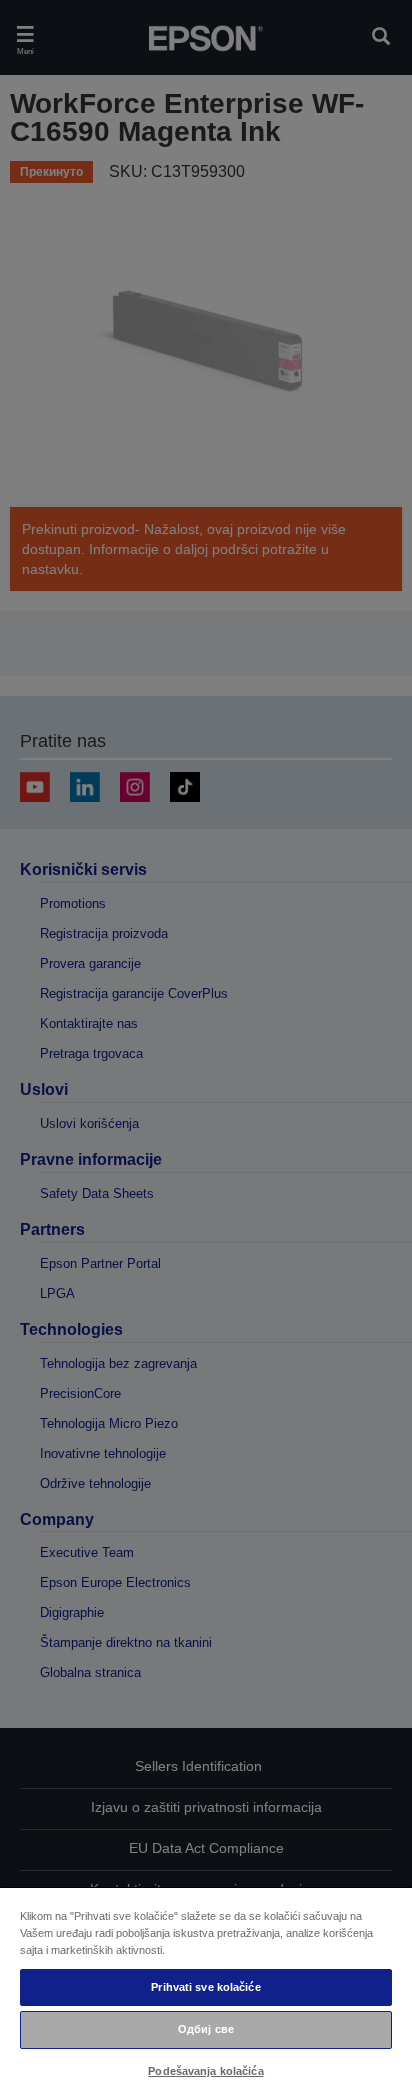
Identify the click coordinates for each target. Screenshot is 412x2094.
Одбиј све (206, 2029)
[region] (206, 1990)
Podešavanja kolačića (205, 2071)
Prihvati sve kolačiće (205, 1987)
